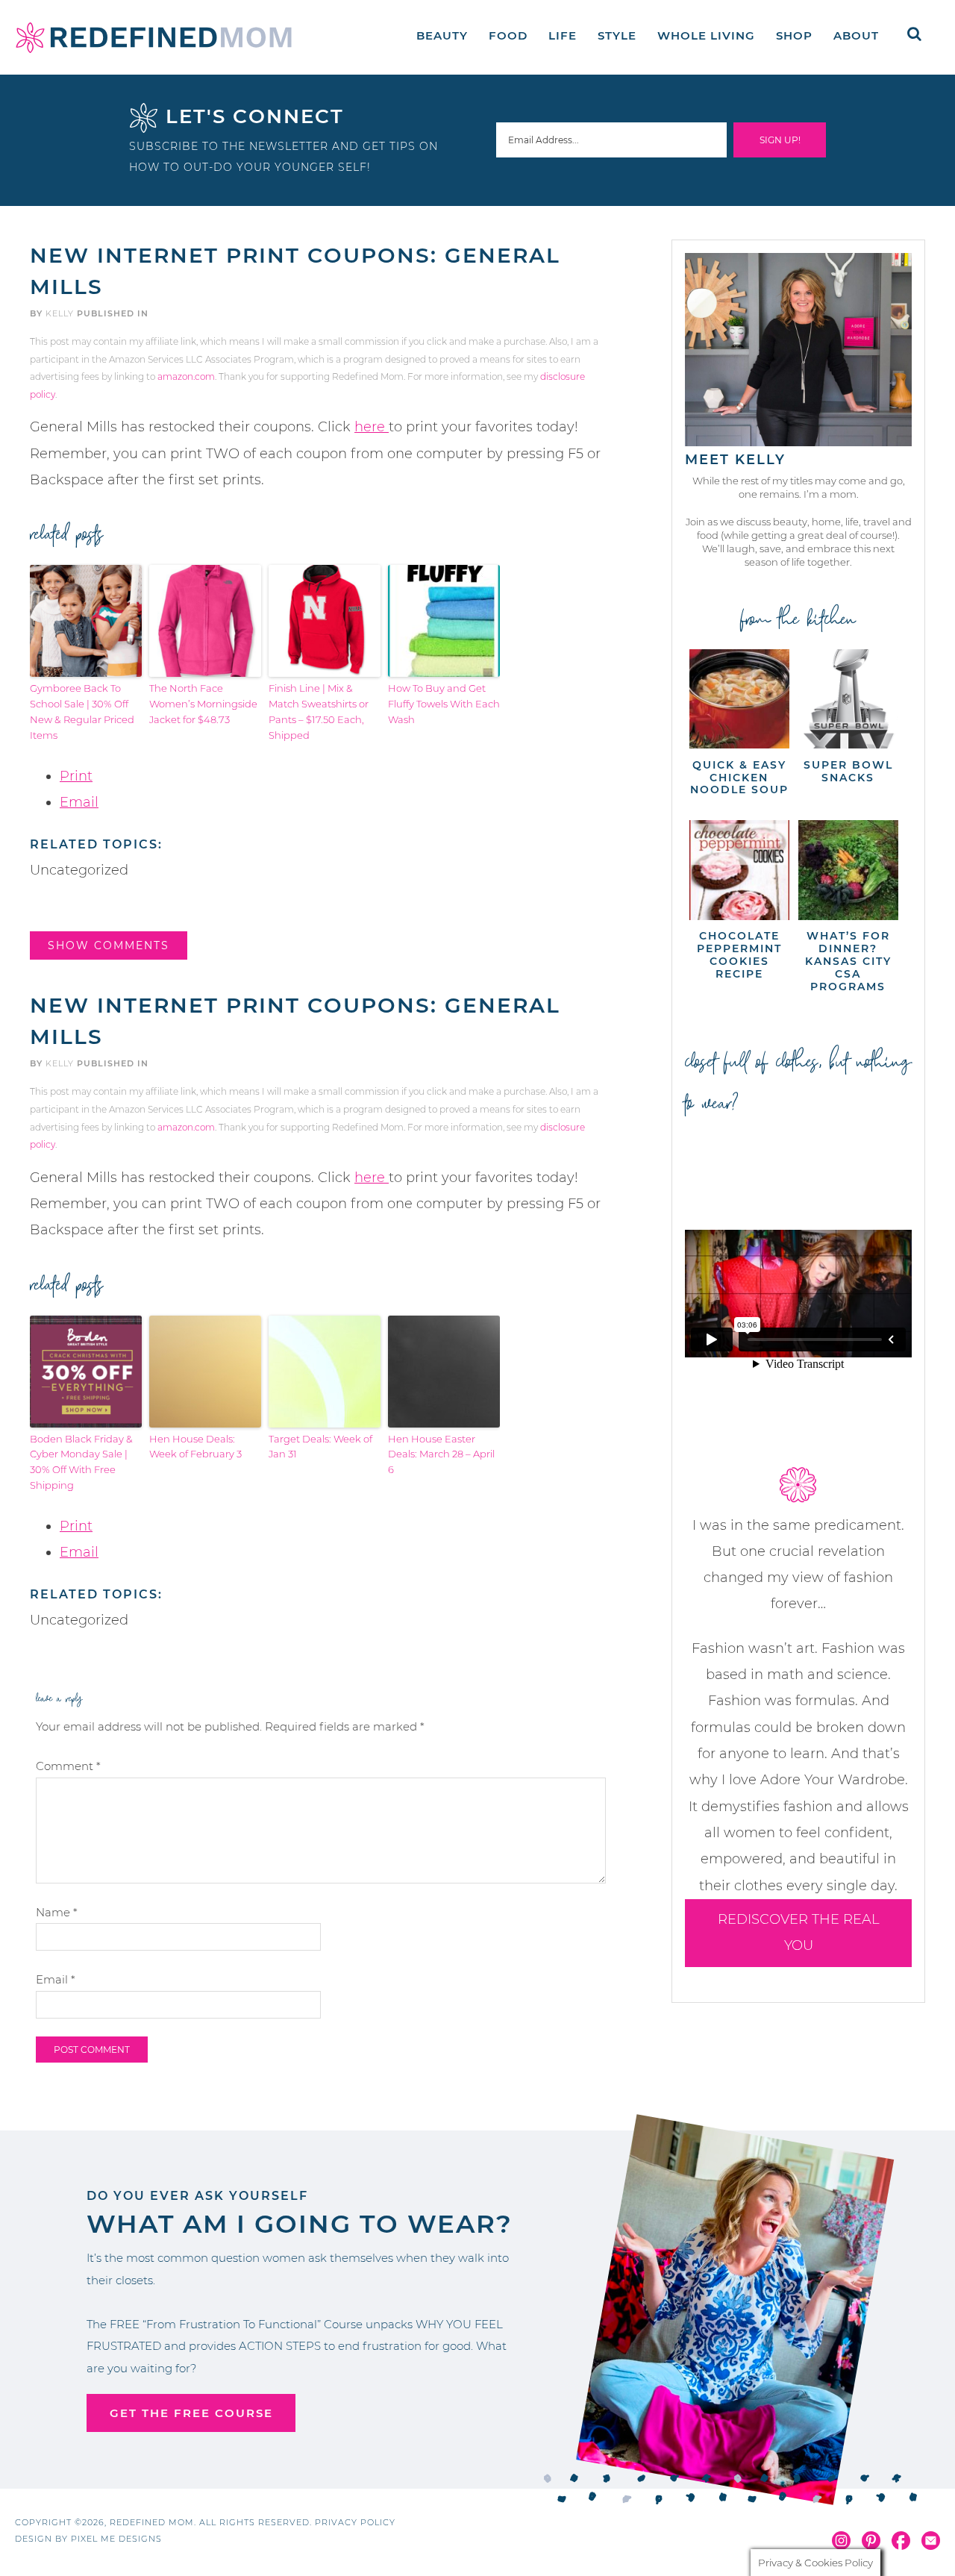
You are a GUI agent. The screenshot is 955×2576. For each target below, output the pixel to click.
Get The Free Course (191, 2413)
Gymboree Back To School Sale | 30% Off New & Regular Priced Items (82, 711)
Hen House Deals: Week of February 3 (195, 1447)
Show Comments (109, 945)
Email (79, 802)
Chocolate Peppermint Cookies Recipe (739, 954)
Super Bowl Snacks (848, 771)
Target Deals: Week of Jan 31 (320, 1447)
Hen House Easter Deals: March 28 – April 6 (441, 1454)
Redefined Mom (154, 37)
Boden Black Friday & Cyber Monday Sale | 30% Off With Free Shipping (81, 1462)
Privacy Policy (355, 2522)
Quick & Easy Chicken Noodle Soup (739, 778)
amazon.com (186, 376)
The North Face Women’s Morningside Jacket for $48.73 (203, 704)
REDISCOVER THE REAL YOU (799, 1932)
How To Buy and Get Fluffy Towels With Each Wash (444, 704)
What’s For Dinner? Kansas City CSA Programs (848, 961)
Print (76, 776)
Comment (68, 1766)
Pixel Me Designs (116, 2539)
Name (57, 1912)
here (372, 427)
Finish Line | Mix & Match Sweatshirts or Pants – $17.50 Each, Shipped (319, 711)
